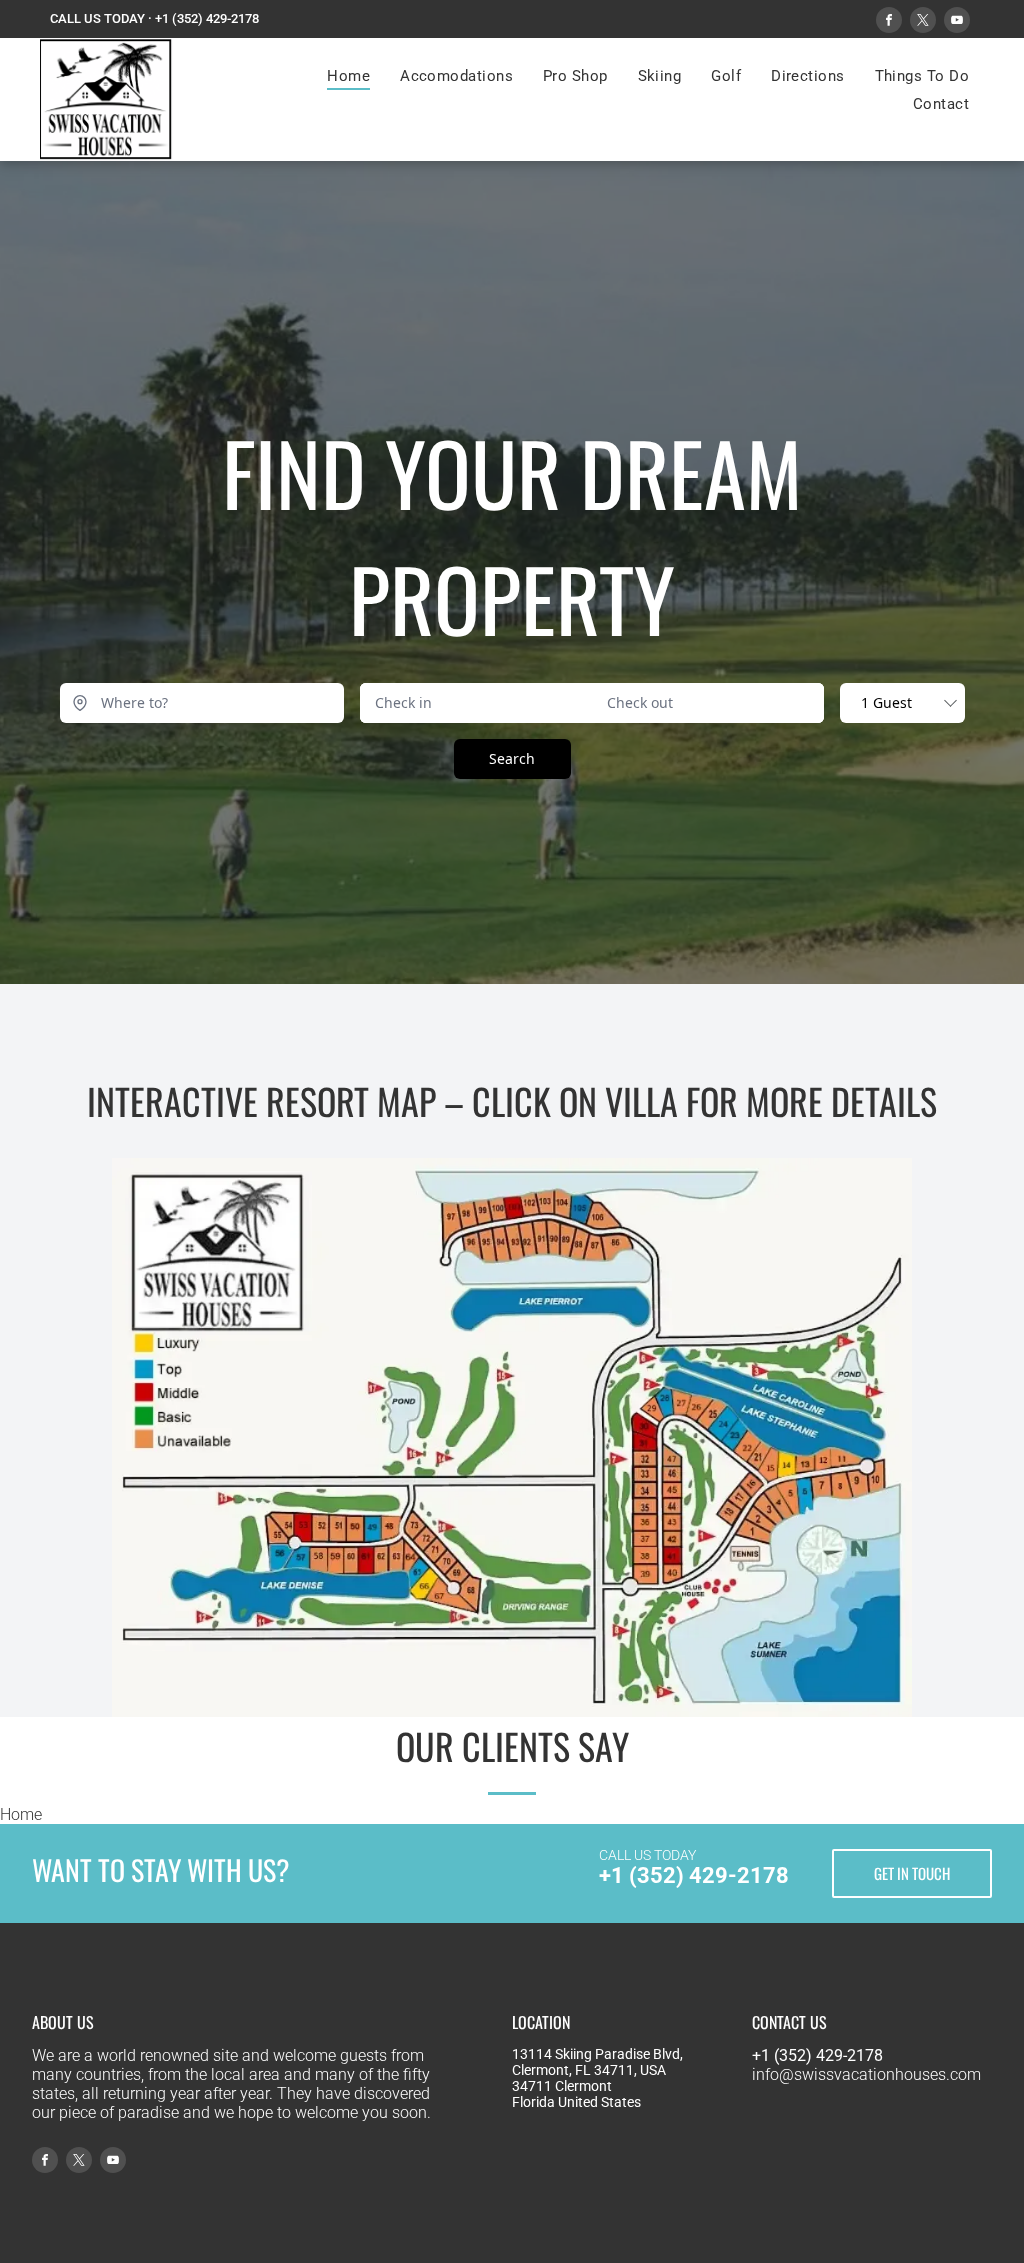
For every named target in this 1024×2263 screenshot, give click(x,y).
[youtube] (957, 22)
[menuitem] (348, 76)
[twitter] (923, 22)
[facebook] (889, 22)
